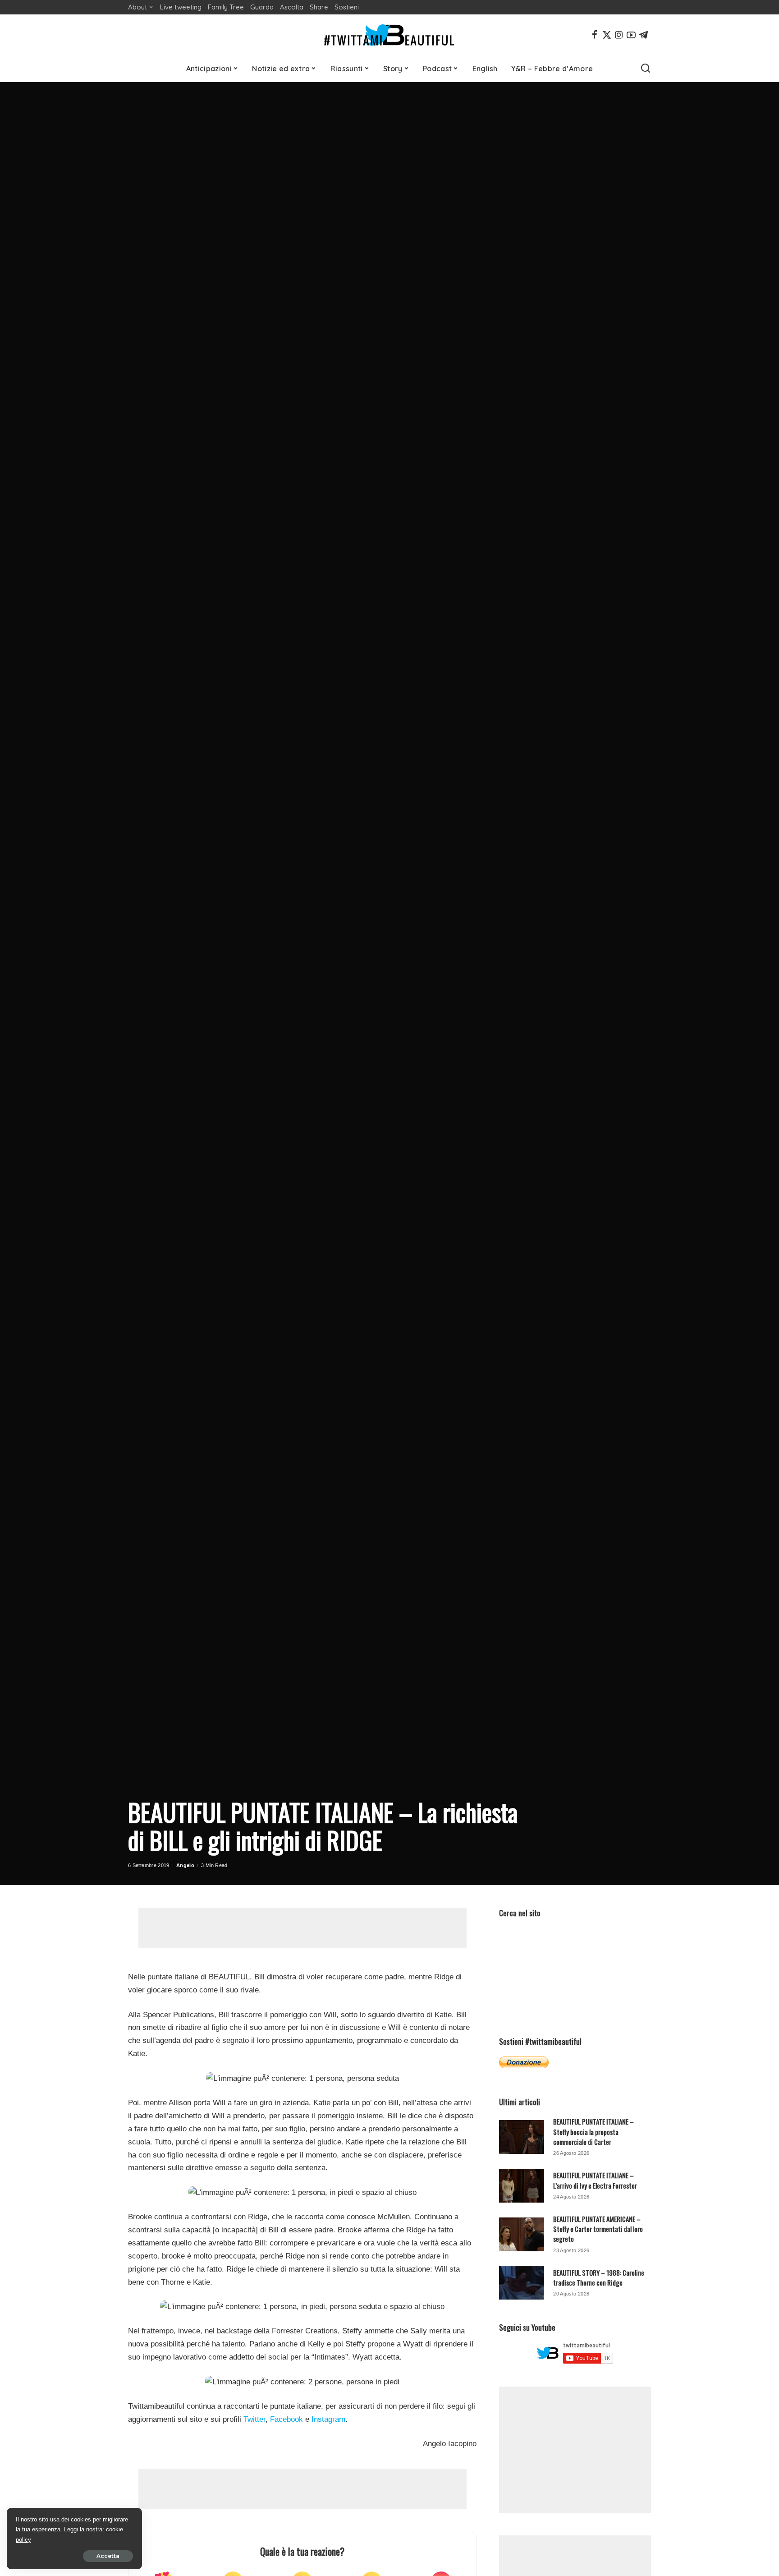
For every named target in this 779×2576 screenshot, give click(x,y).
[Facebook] (595, 35)
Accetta (108, 2556)
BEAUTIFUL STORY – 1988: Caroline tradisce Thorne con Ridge (599, 2277)
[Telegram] (643, 35)
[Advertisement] (302, 1928)
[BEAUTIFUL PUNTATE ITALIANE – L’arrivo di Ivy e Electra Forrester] (522, 2186)
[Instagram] (619, 35)
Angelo (185, 1865)
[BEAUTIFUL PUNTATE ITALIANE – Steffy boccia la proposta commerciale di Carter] (522, 2137)
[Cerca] (646, 69)
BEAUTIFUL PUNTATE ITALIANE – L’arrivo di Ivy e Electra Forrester (595, 2180)
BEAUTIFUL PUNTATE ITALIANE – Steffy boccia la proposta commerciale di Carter (593, 2132)
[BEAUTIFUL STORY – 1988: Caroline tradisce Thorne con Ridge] (522, 2283)
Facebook (286, 2419)
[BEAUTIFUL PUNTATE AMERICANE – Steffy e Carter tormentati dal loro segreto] (522, 2234)
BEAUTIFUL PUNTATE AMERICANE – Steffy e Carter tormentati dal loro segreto (598, 2229)
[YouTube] (631, 35)
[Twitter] (607, 35)
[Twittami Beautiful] (389, 35)
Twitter (254, 2419)
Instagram (328, 2419)
